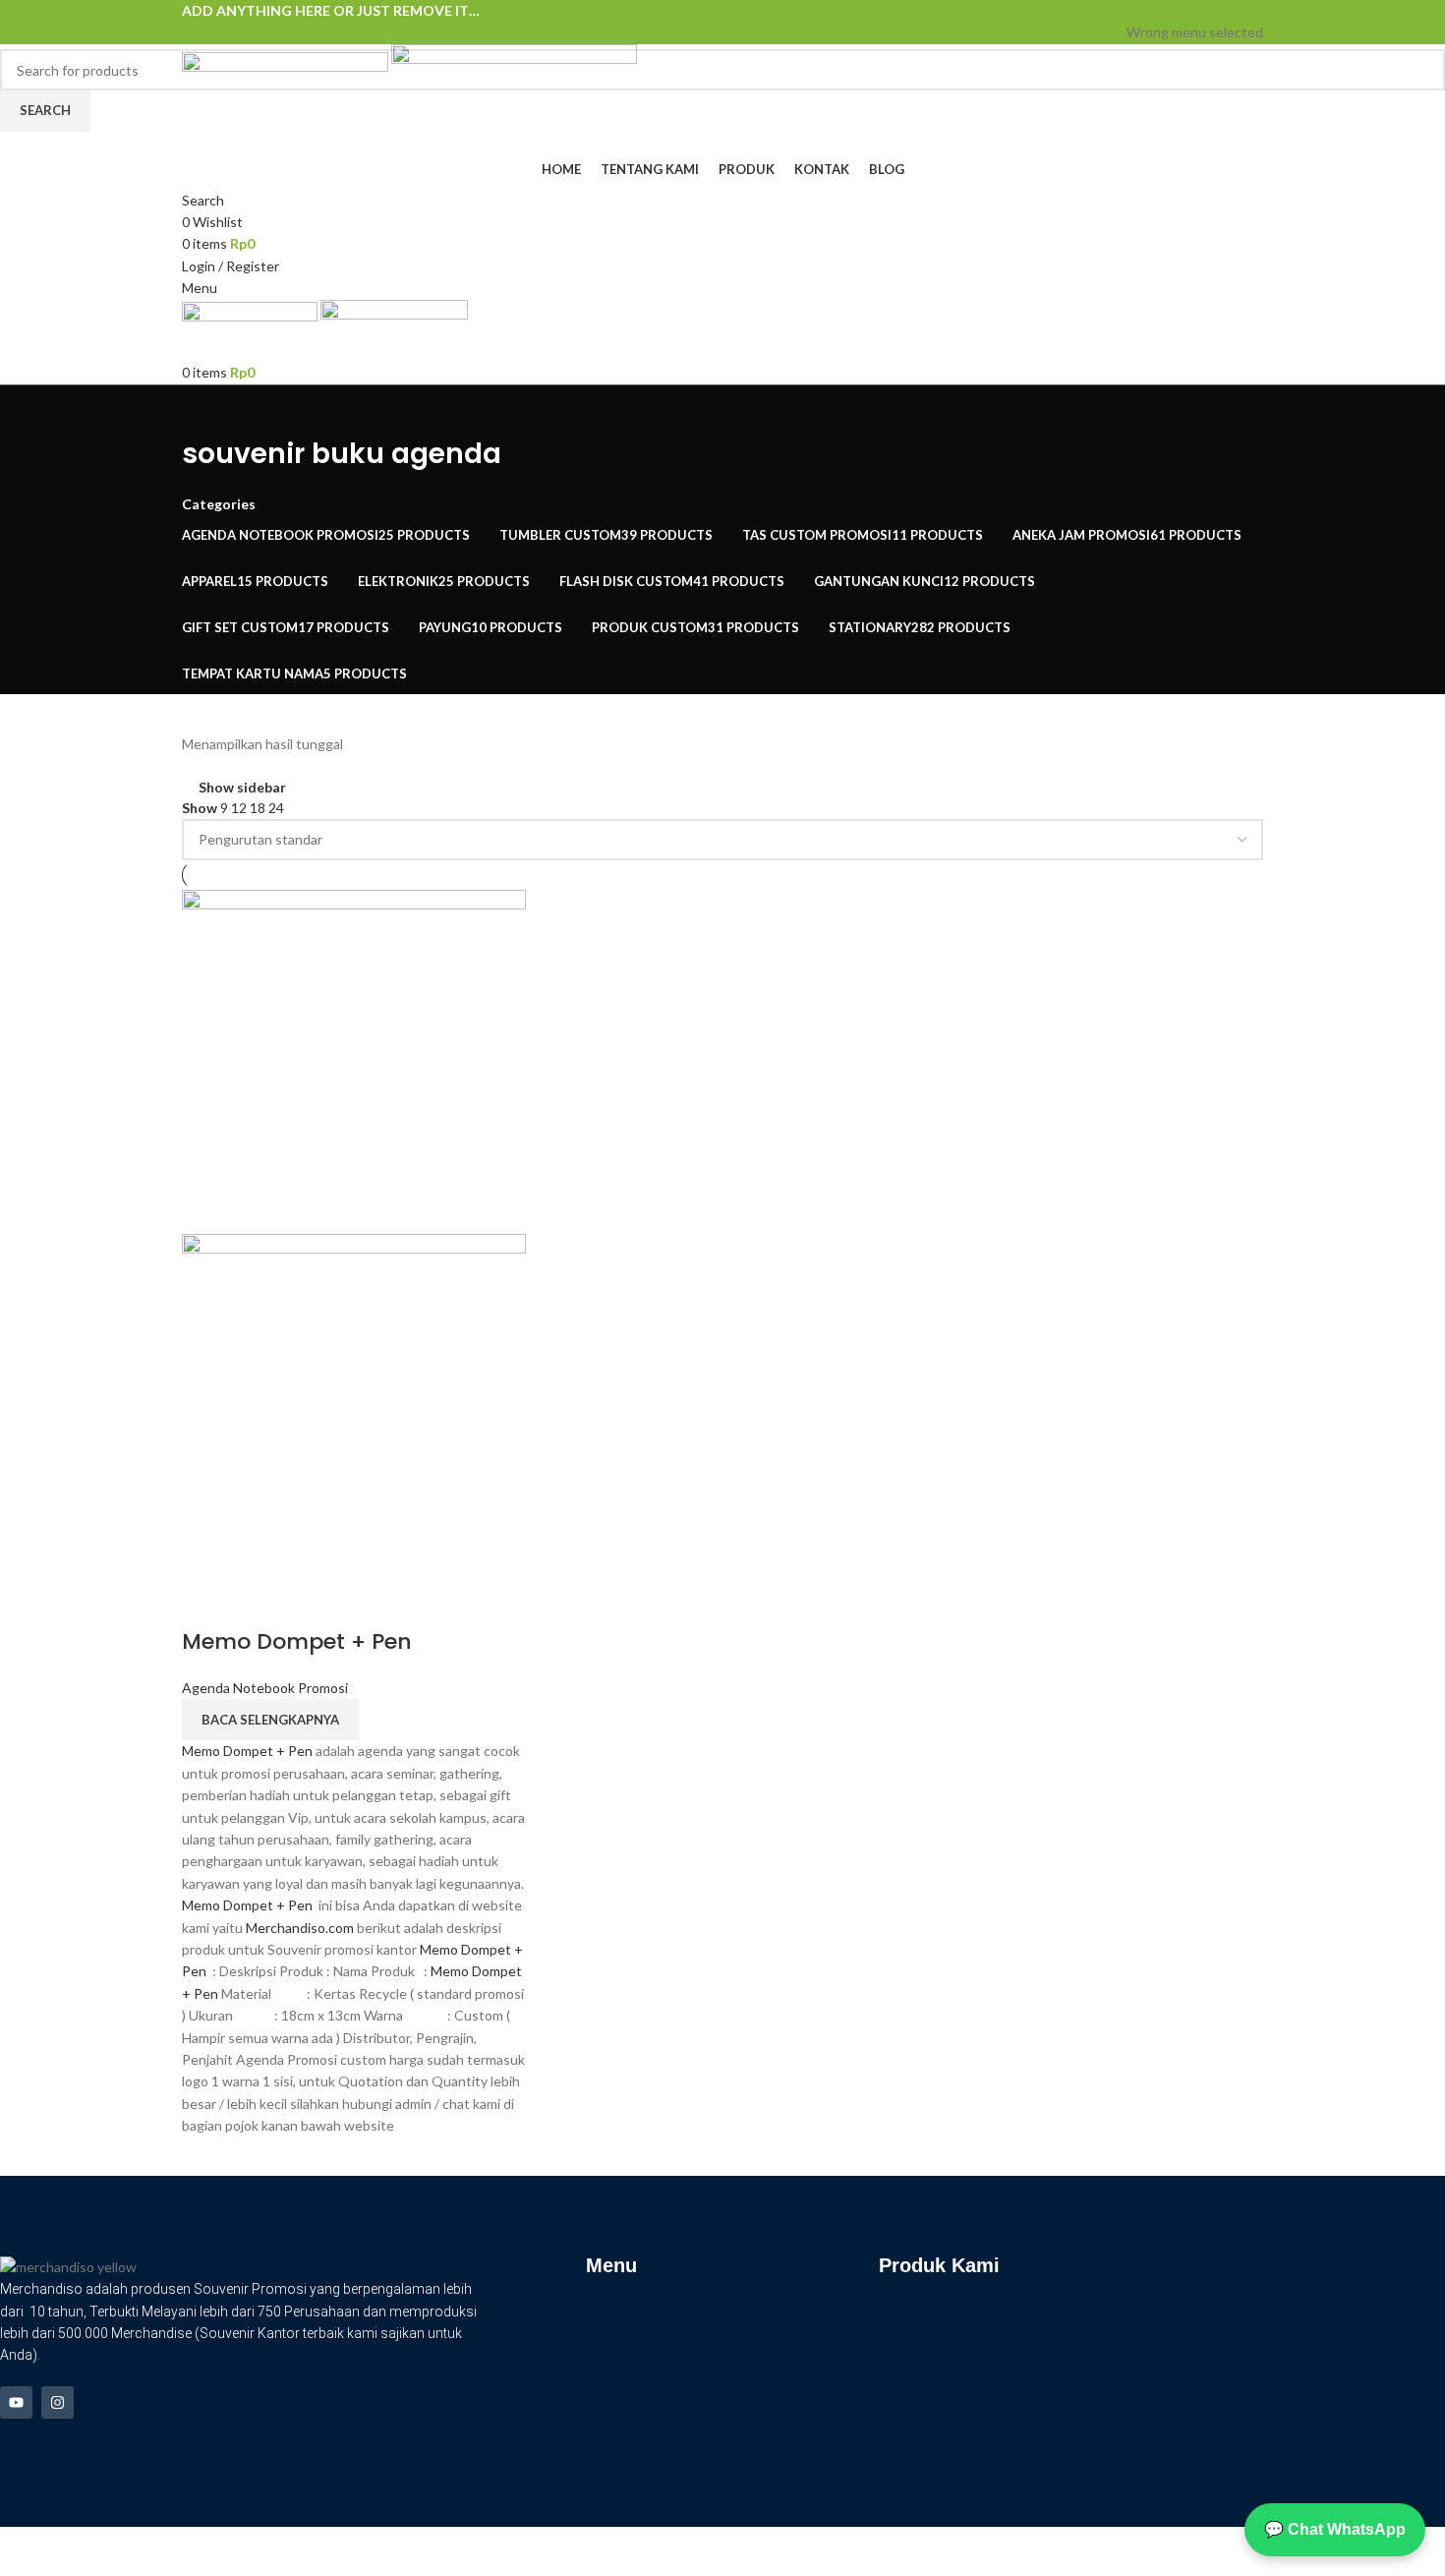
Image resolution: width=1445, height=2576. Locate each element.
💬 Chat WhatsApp (1335, 2529)
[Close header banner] (25, 2551)
